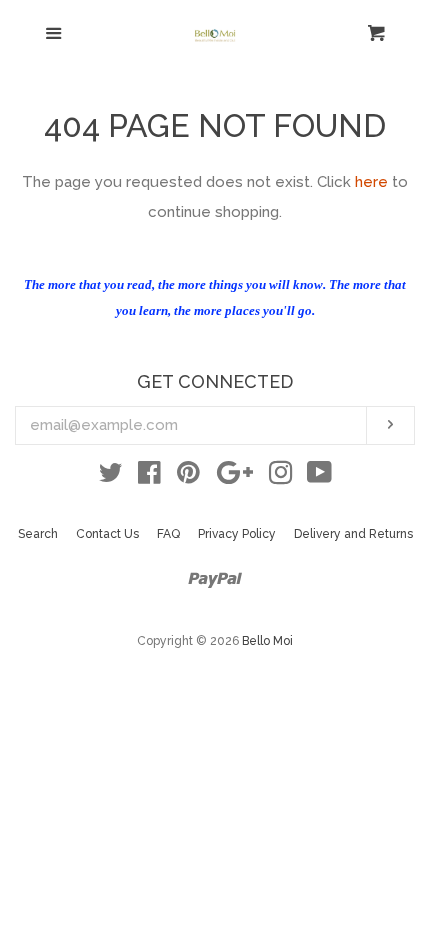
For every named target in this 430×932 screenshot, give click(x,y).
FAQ (168, 534)
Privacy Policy (237, 534)
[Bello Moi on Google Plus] (235, 477)
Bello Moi (267, 641)
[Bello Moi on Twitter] (111, 477)
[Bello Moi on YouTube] (319, 477)
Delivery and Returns (353, 534)
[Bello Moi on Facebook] (149, 477)
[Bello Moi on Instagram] (281, 477)
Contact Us (107, 534)
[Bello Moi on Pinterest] (188, 477)
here (371, 182)
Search (38, 534)
